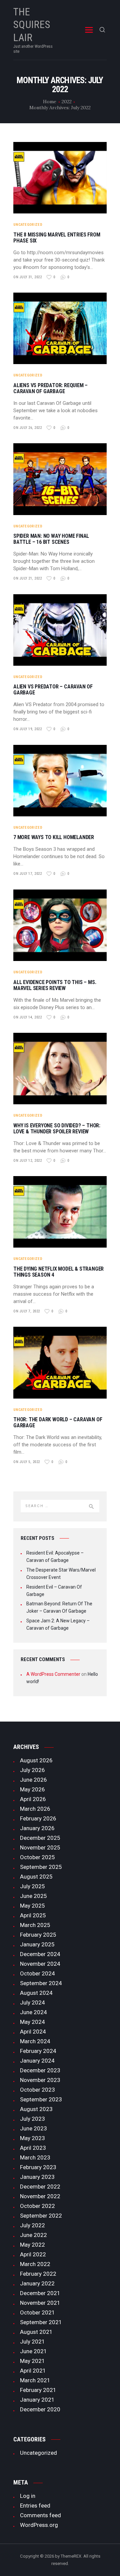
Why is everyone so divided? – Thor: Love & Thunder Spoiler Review (57, 1129)
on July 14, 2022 (27, 1017)
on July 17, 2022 (27, 874)
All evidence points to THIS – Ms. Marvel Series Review (55, 985)
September (41, 1867)
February (38, 1818)
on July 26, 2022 (27, 428)
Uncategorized (28, 225)
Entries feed (35, 2506)
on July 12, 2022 (27, 1161)
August (36, 1760)
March (35, 1809)
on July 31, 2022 (27, 277)
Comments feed (40, 2515)
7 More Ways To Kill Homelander (54, 837)
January (37, 1828)
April (33, 1799)
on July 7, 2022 (27, 1311)
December (40, 1838)
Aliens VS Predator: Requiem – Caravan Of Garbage (50, 388)
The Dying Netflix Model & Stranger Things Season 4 (58, 1272)
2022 (67, 102)
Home (50, 102)
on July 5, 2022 (27, 1462)
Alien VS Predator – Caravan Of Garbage (53, 690)
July (32, 1770)
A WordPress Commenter (53, 1674)
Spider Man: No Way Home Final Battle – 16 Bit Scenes (51, 539)
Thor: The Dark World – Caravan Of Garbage (58, 1423)
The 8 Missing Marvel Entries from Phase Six (57, 238)
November (40, 1847)
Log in (28, 2496)
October (37, 1857)
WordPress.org (39, 2525)
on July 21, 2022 (27, 578)
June (33, 1780)
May (32, 1789)
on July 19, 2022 (27, 729)
